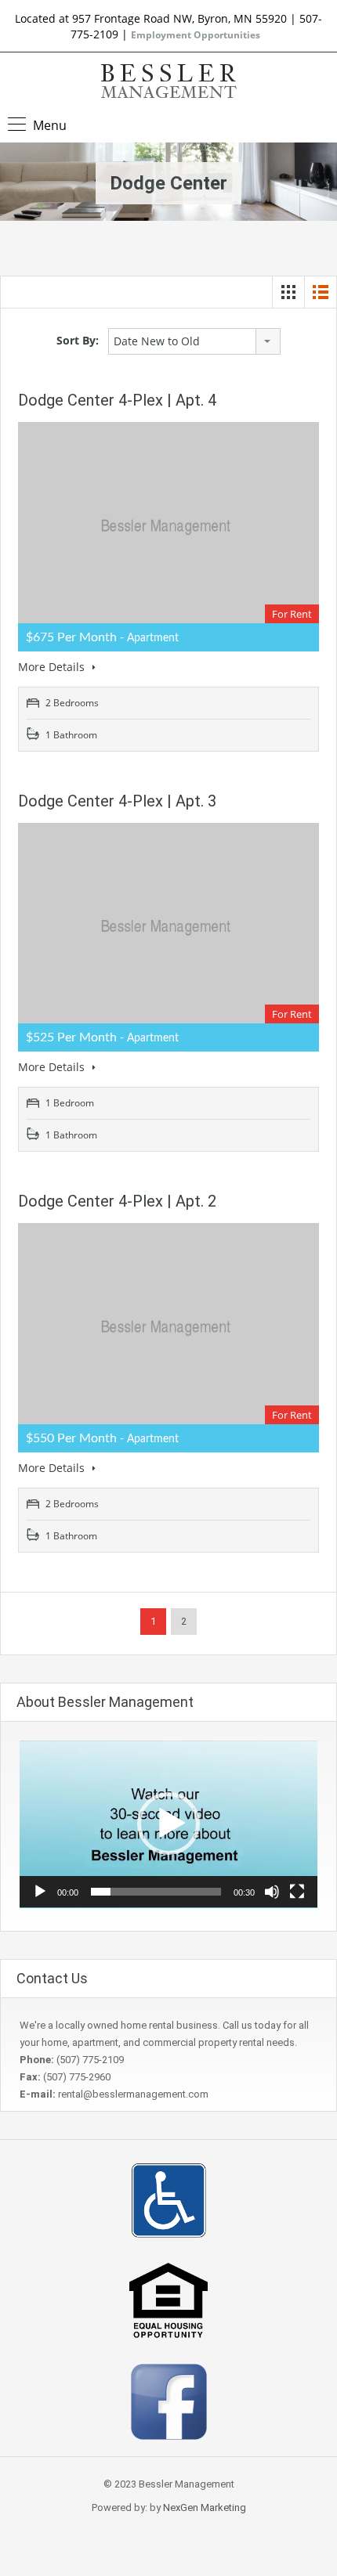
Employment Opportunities (196, 35)
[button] (168, 1824)
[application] (168, 1824)
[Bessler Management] (169, 83)
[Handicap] (169, 2200)
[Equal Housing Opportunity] (168, 2299)
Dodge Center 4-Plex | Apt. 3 (117, 801)
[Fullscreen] (297, 1892)
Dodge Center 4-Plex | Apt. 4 (117, 400)
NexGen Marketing (205, 2507)
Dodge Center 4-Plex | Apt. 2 (117, 1201)
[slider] (156, 1892)
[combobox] (194, 341)
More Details (53, 667)
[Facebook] (168, 2401)
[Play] (40, 1892)
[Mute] (272, 1892)
